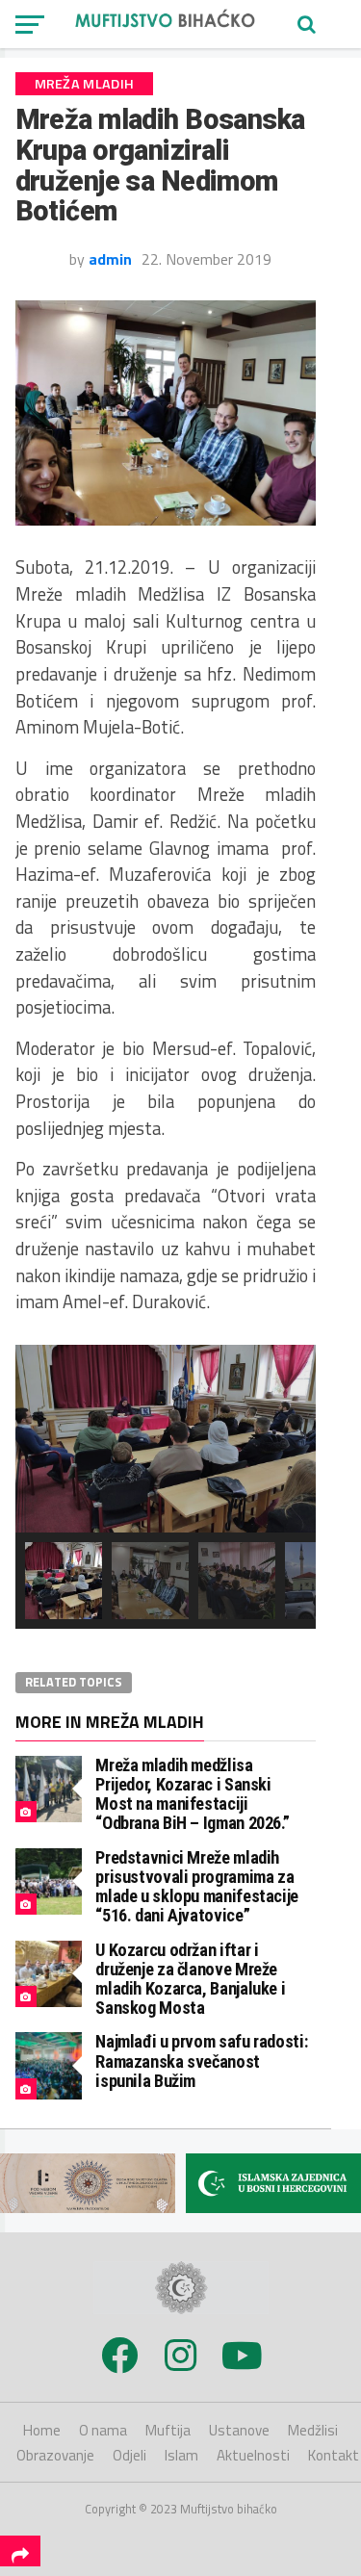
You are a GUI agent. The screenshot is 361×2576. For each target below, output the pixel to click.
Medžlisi (313, 2430)
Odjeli (129, 2455)
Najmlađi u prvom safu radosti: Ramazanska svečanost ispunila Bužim (201, 2061)
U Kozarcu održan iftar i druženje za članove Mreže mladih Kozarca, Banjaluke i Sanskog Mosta (190, 1979)
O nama (103, 2430)
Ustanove (239, 2430)
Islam (181, 2455)
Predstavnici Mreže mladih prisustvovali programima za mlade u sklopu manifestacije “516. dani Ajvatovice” (197, 1887)
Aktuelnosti (253, 2455)
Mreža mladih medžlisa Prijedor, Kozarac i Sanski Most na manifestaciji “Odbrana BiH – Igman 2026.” (192, 1794)
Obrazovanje (55, 2455)
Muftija (168, 2430)
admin (110, 259)
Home (42, 2430)
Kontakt (334, 2455)
